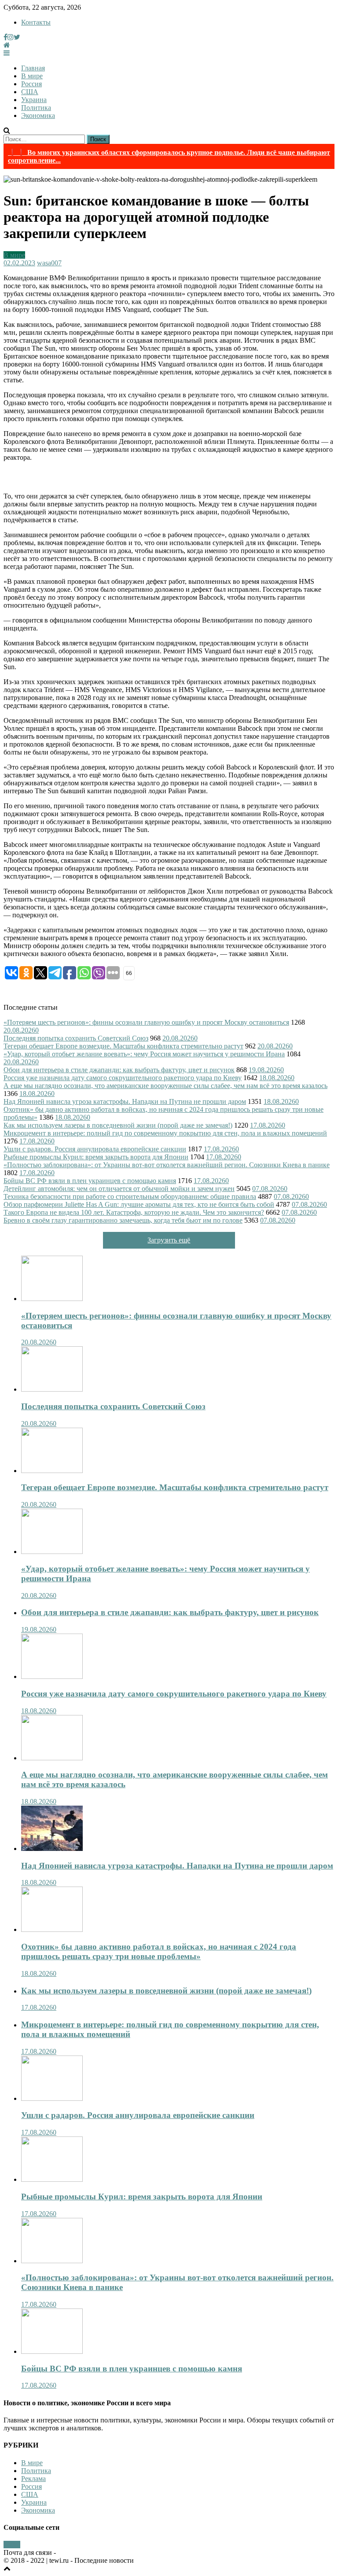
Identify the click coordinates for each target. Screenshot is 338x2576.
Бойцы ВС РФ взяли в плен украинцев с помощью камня (90, 1181)
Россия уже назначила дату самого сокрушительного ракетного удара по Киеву (123, 1078)
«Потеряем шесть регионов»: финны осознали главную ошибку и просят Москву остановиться (146, 1022)
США (30, 92)
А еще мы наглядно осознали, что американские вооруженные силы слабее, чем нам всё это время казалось (165, 1086)
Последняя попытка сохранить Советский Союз (76, 1038)
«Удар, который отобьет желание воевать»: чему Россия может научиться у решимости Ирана (144, 1054)
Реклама (33, 2479)
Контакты (36, 22)
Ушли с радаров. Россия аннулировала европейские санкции (95, 1149)
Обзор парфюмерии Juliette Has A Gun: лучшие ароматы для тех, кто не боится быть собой (139, 1204)
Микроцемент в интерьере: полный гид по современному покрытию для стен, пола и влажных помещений (165, 1133)
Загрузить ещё (169, 1240)
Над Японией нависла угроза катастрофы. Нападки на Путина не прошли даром (125, 1101)
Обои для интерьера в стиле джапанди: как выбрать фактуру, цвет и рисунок (119, 1070)
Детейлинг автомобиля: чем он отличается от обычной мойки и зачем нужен (119, 1189)
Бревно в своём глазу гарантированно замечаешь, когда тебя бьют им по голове (123, 1220)
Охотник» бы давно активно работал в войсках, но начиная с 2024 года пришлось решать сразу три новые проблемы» (159, 1951)
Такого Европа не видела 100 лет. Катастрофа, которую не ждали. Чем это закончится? (134, 1212)
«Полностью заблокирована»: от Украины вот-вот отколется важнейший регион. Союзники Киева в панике (167, 1165)
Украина (34, 100)
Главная (33, 68)
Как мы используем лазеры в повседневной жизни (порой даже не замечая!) (118, 1125)
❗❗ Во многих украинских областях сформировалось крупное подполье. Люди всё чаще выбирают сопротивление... (169, 156)
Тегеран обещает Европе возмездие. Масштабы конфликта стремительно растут (123, 1046)
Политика (36, 108)
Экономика (38, 115)
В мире (32, 76)
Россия (31, 84)
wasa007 (49, 263)
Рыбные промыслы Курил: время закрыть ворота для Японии (96, 1157)
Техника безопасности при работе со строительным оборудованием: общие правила (130, 1196)
